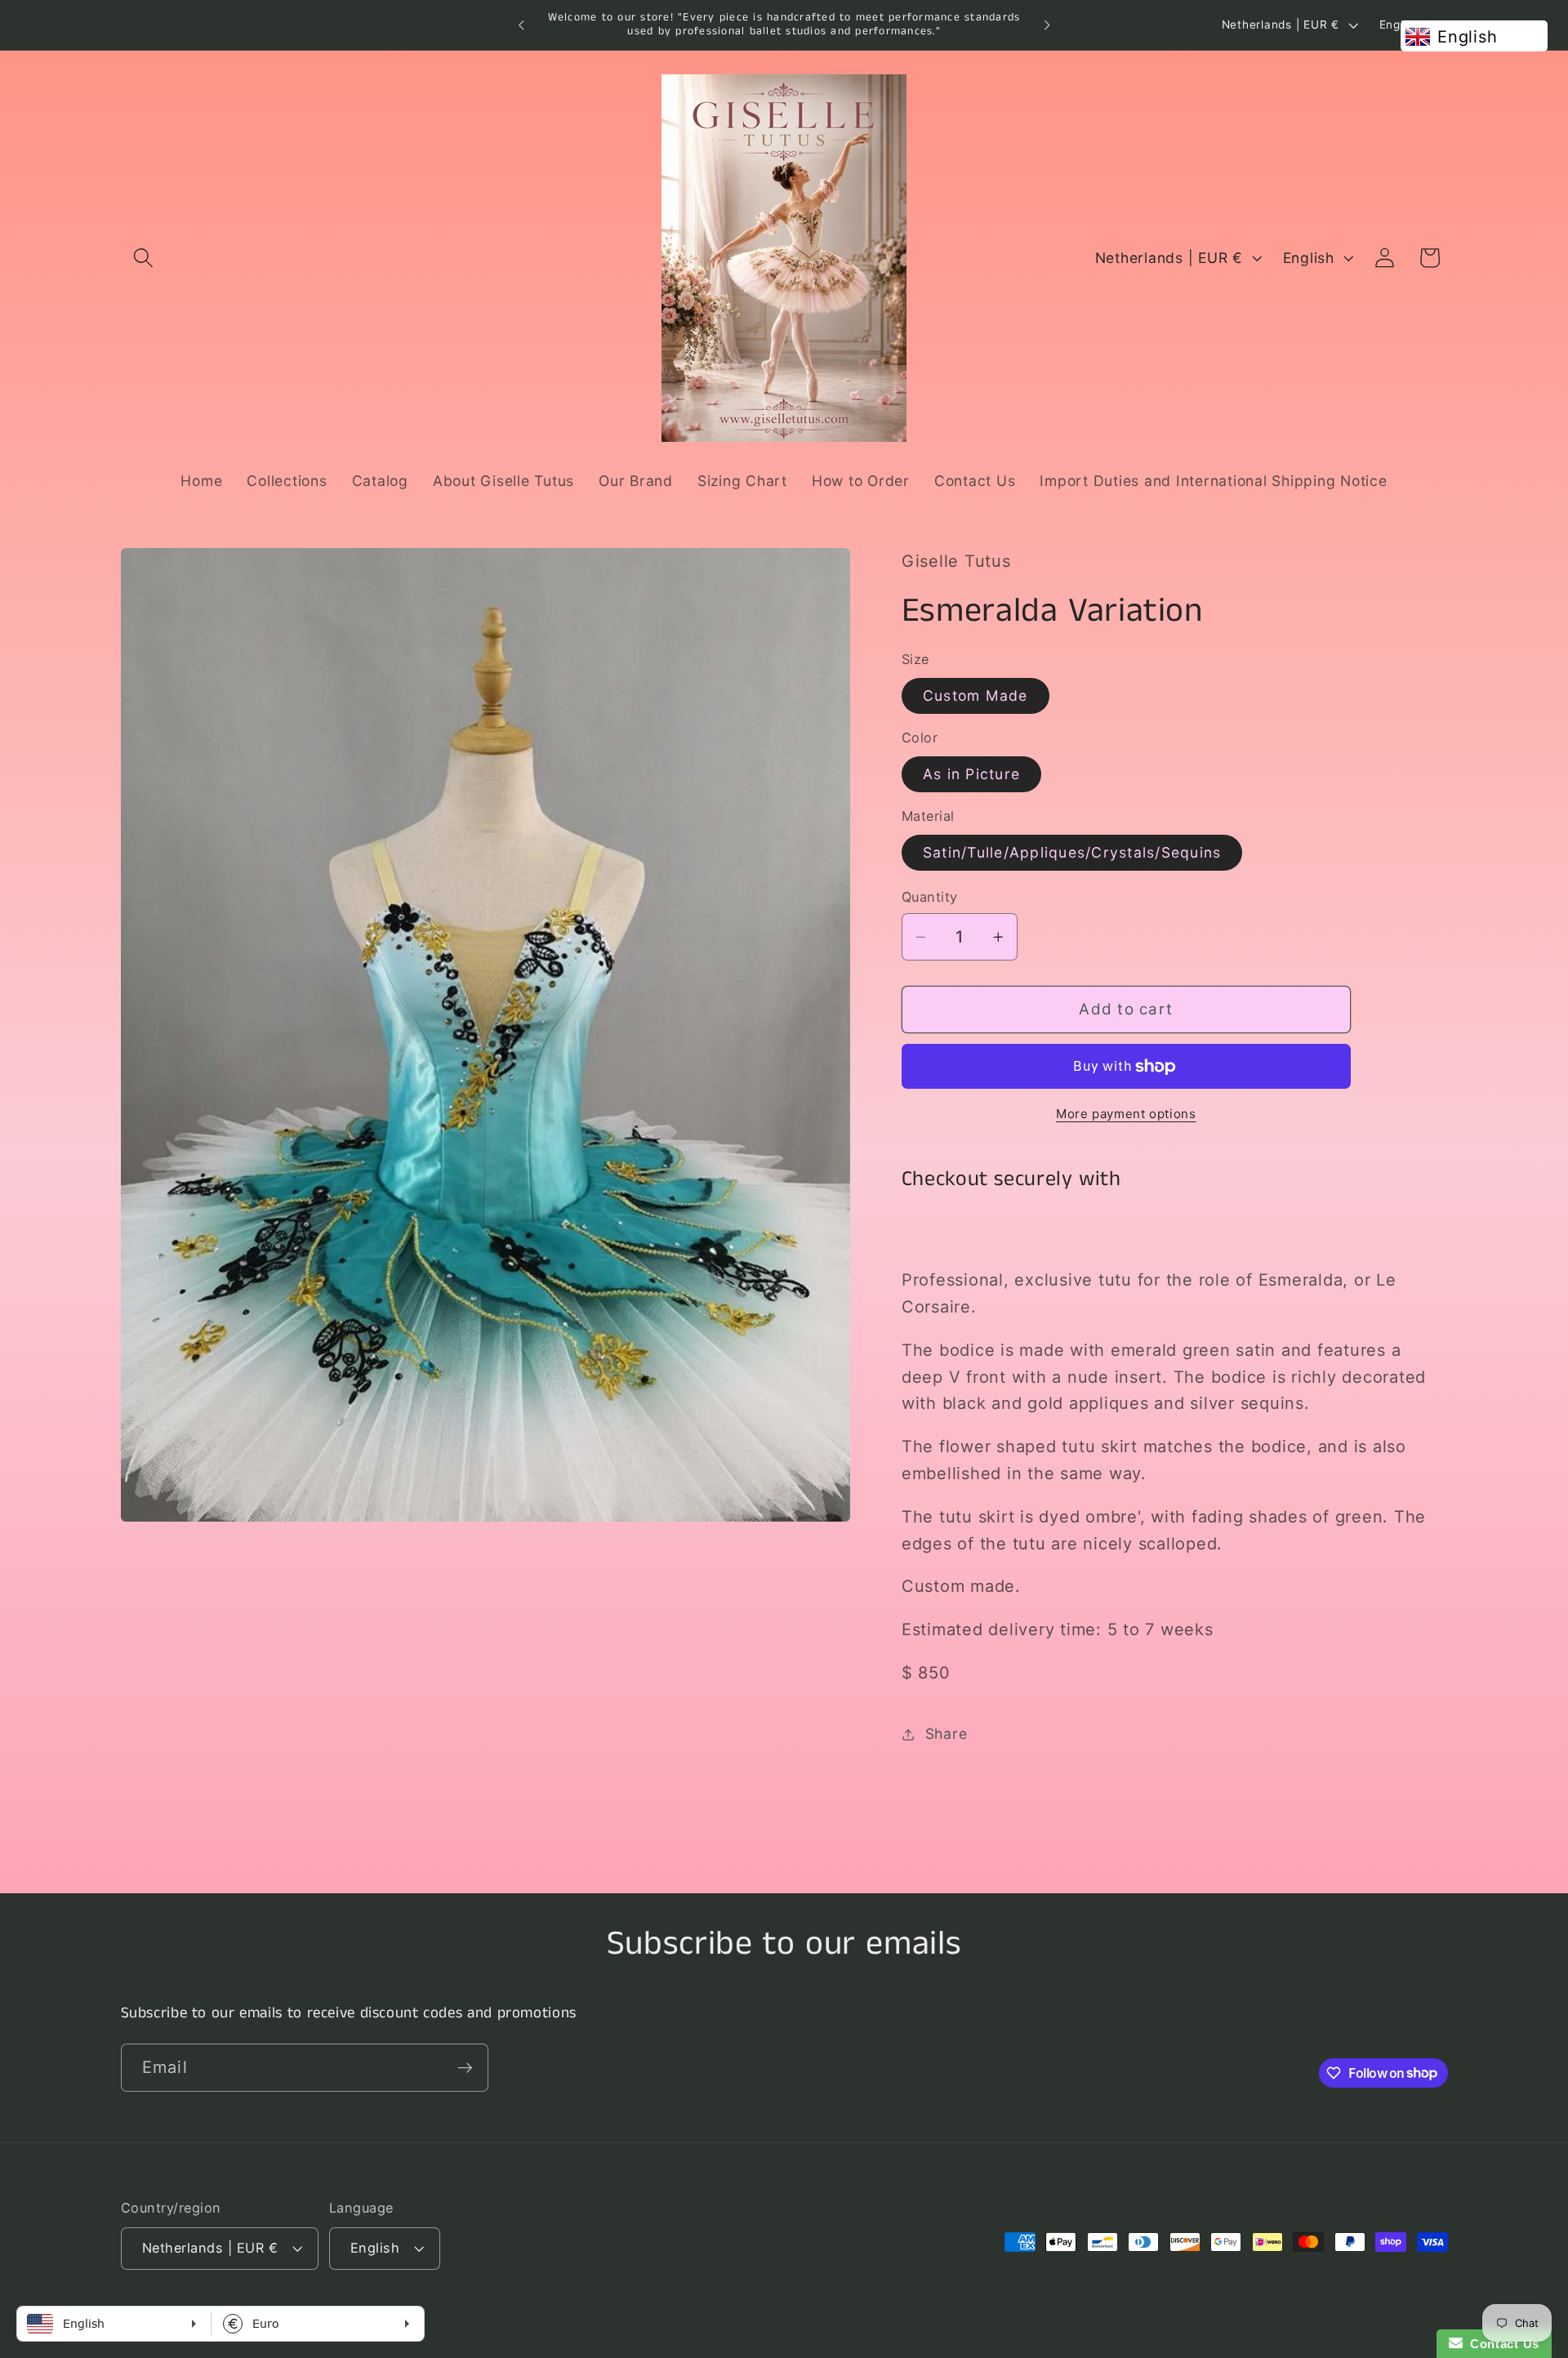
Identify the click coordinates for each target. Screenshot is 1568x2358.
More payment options (1126, 1114)
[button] (143, 258)
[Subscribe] (465, 2067)
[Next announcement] (1047, 25)
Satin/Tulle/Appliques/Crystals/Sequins (1072, 852)
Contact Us (1501, 2344)
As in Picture (971, 774)
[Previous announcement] (521, 25)
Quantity (930, 898)
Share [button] (947, 1734)
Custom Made (976, 695)
